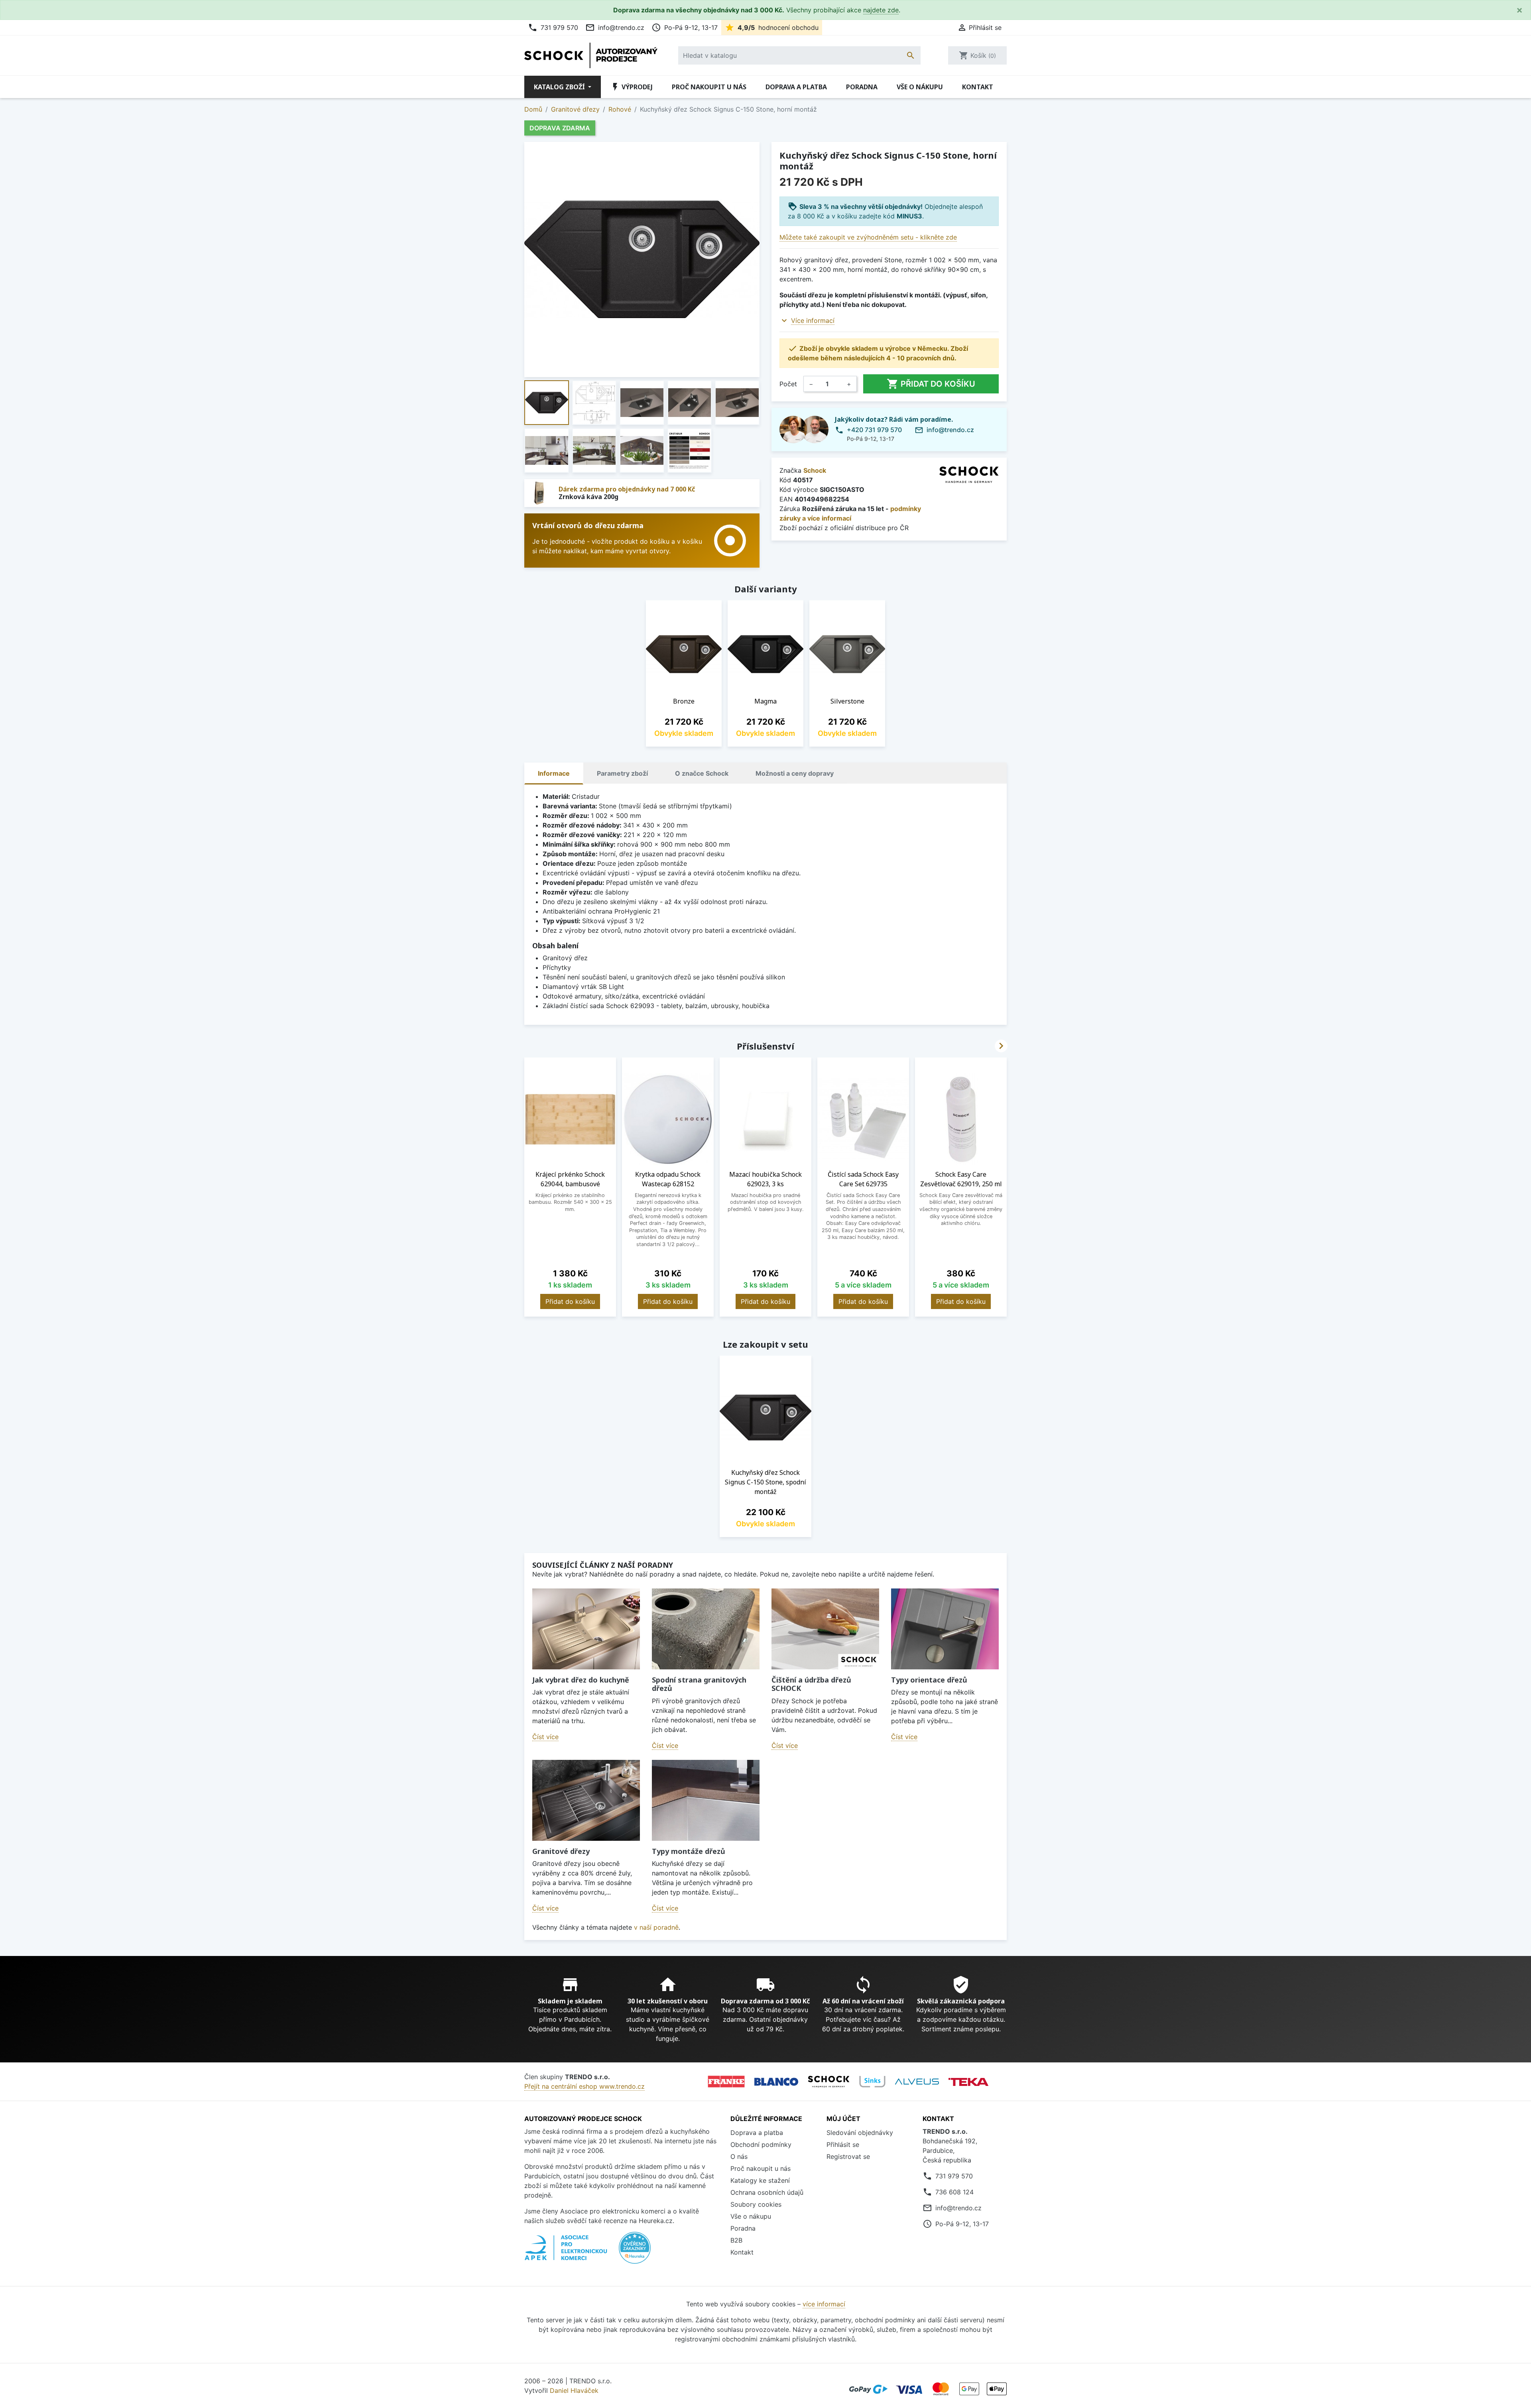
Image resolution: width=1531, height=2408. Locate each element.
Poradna (862, 87)
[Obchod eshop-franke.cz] (726, 2082)
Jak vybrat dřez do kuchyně (581, 1680)
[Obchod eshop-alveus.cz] (917, 2082)
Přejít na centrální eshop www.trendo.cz (584, 2086)
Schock (815, 470)
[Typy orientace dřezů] (945, 1629)
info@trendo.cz (615, 28)
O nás (739, 2156)
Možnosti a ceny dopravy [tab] (795, 773)
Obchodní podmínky (761, 2145)
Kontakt (978, 87)
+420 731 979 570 (874, 430)
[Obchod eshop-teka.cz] (968, 2082)
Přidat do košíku (931, 384)
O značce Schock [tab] (702, 773)
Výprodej (632, 87)
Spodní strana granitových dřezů (699, 1684)
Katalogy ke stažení (760, 2180)
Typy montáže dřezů (689, 1851)
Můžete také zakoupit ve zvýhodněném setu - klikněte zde (868, 237)
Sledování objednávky (860, 2133)
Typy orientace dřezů (929, 1680)
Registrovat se (848, 2156)
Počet (788, 384)
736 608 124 (954, 2192)
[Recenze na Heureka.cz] (635, 2252)
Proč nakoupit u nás (709, 87)
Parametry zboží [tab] (622, 773)
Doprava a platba (796, 87)
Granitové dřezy (561, 1851)
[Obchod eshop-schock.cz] (829, 2082)
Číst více (545, 1737)
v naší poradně (656, 1927)
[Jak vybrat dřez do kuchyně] (586, 1629)
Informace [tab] (554, 773)
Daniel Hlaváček (574, 2390)
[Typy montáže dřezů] (706, 1800)
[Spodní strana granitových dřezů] (706, 1629)
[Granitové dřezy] (586, 1800)
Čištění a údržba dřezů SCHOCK (811, 1684)
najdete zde (881, 10)
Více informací (813, 320)
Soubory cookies (756, 2204)
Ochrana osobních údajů (767, 2192)
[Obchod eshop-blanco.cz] (776, 2082)
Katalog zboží (560, 87)
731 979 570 (553, 28)
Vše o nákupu (920, 87)
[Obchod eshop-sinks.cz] (872, 2082)
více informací (824, 2304)
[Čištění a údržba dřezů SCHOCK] (825, 1629)
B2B (736, 2240)
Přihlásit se (843, 2145)
